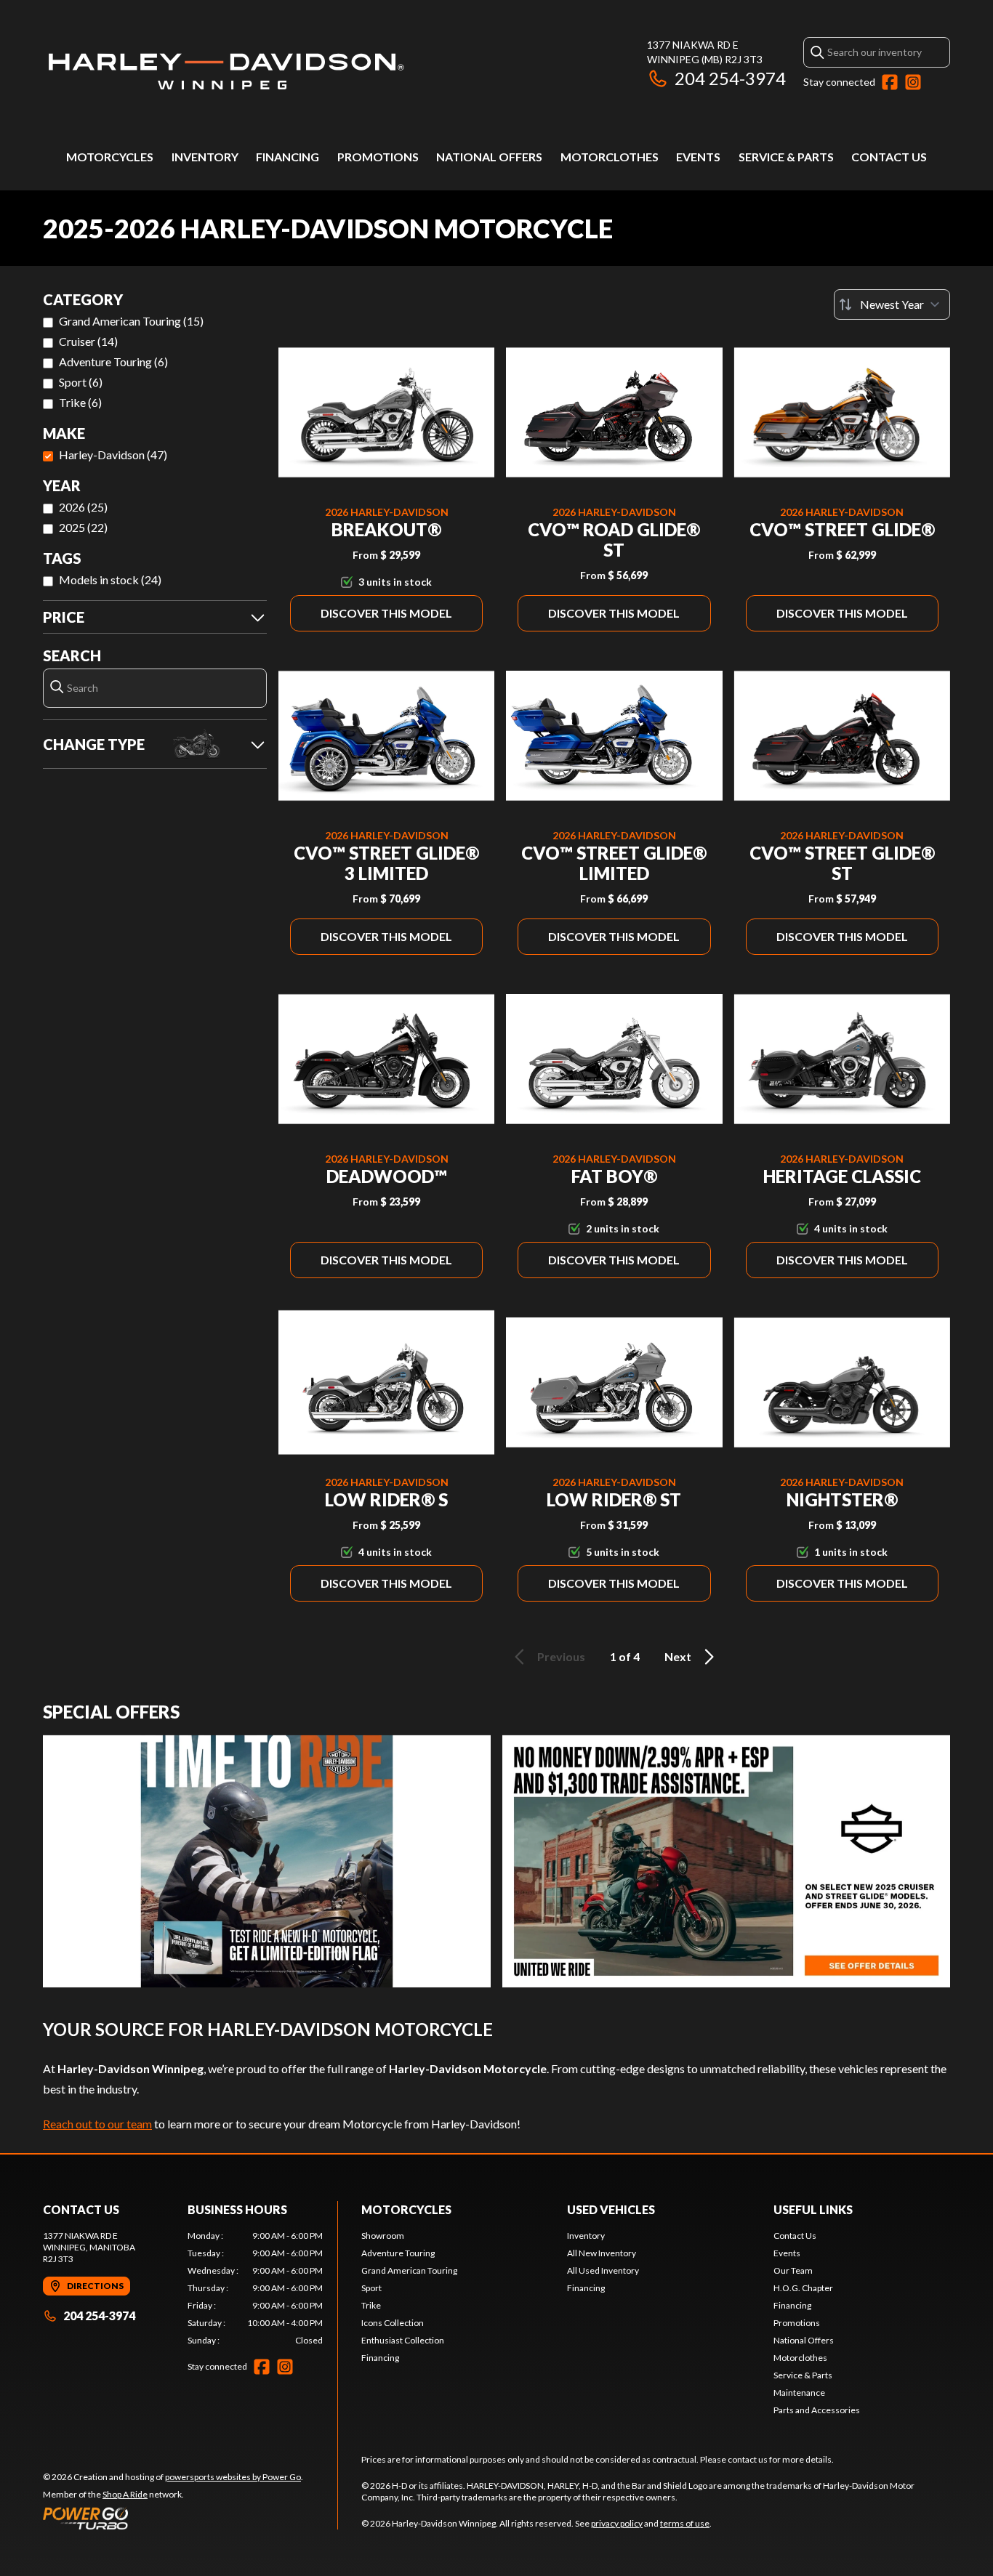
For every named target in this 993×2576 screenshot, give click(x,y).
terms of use (685, 2523)
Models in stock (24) (110, 580)
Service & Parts (786, 157)
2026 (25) (83, 507)
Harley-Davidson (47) (113, 455)
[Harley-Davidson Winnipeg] (225, 70)
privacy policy (617, 2523)
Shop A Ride (125, 2494)
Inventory (205, 157)
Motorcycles (110, 157)
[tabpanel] (256, 2288)
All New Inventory (602, 2253)
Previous (561, 1656)
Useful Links (813, 2209)
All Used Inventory (603, 2270)
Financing (288, 157)
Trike (371, 2305)
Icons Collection (393, 2323)
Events (698, 157)
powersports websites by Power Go (233, 2477)
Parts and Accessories (817, 2410)
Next (678, 1656)
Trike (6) (80, 402)
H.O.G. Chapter (803, 2288)
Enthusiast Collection (403, 2340)
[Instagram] (913, 82)
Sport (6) (81, 382)
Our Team (793, 2270)
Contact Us (889, 157)
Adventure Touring (398, 2253)
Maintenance (799, 2393)
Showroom (383, 2236)
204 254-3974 (730, 78)
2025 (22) (83, 527)
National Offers (489, 157)
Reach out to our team (97, 2124)
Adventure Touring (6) (113, 362)
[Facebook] (890, 82)
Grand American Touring (409, 2270)
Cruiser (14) (88, 341)
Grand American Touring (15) (131, 321)
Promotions (378, 157)
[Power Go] (173, 2518)
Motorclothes (610, 157)
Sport (371, 2288)
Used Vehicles (611, 2209)
